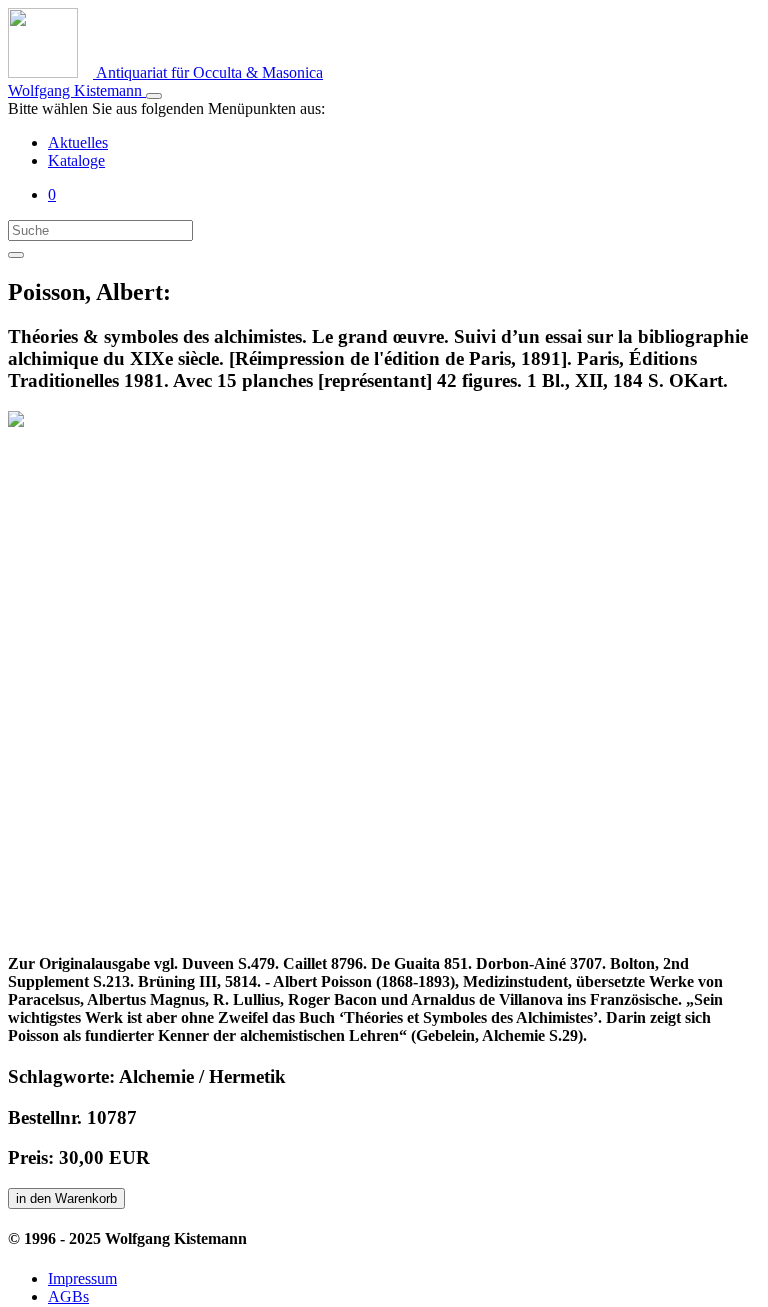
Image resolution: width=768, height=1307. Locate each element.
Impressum (82, 1278)
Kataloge (76, 160)
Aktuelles (78, 142)
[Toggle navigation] (154, 96)
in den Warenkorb (66, 1198)
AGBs (68, 1296)
